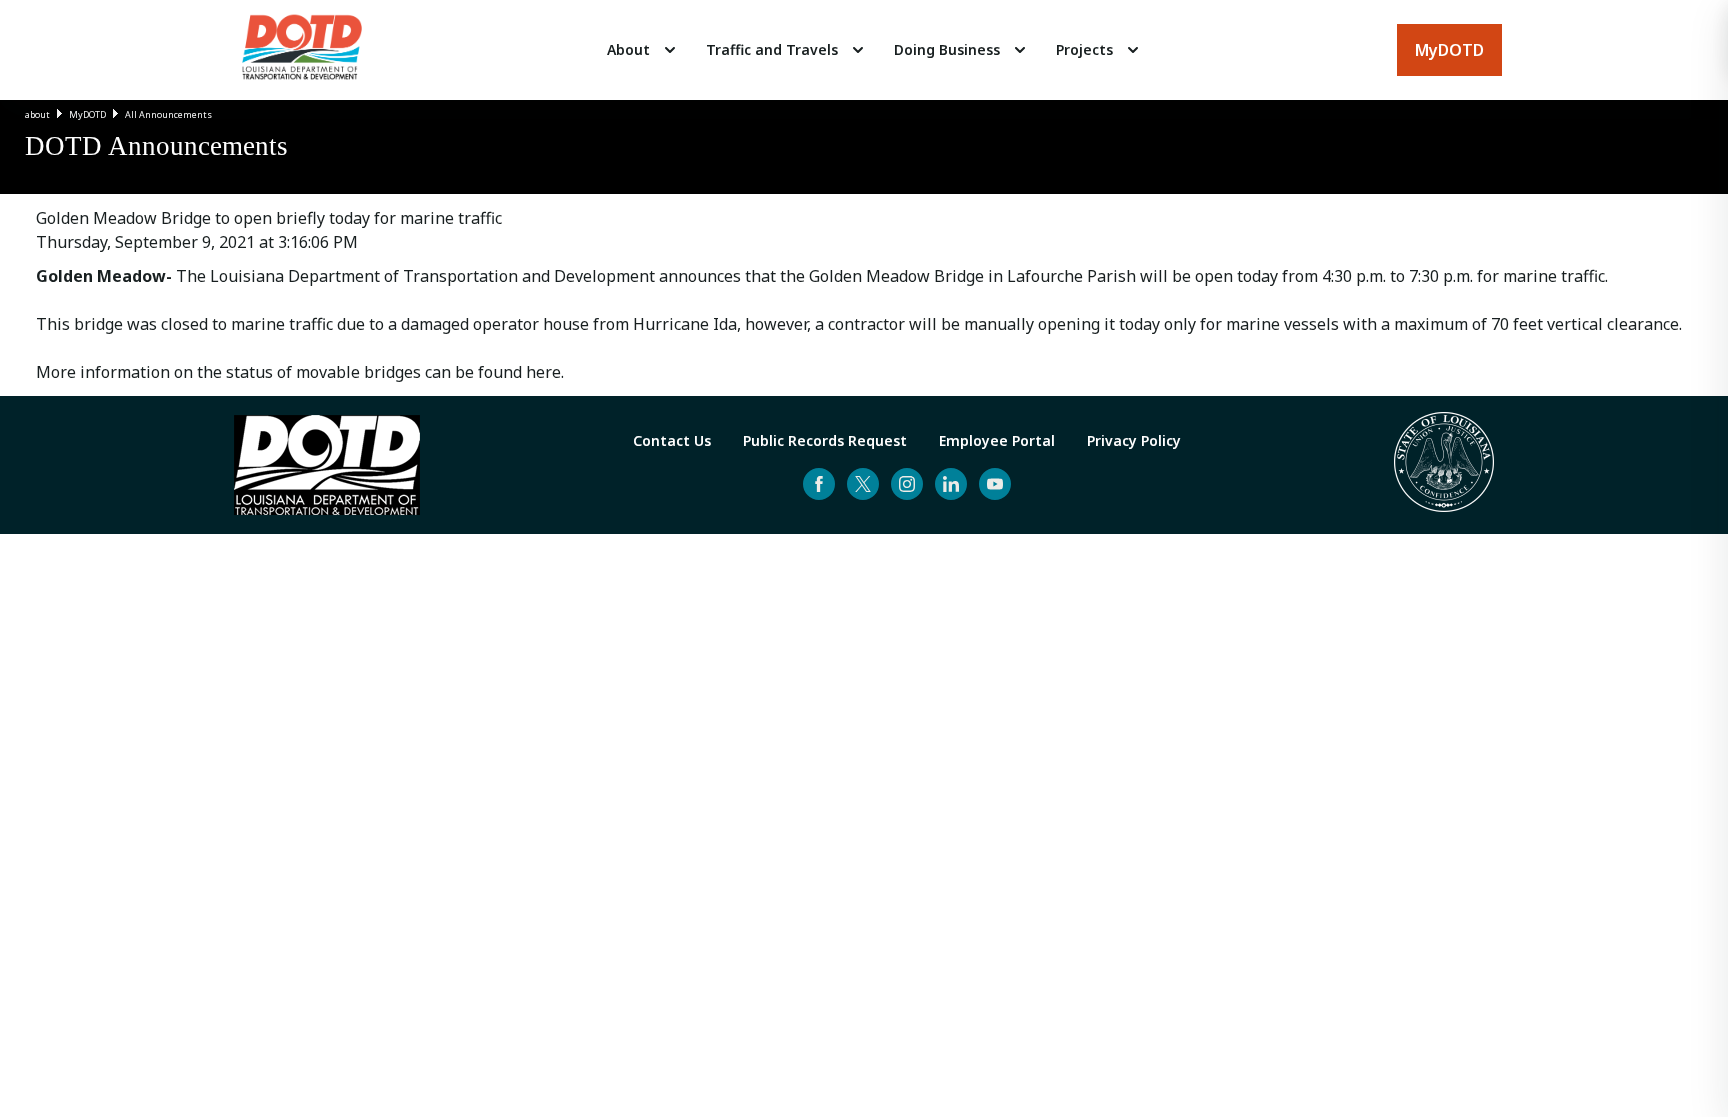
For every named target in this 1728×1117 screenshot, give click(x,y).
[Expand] (670, 50)
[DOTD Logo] (302, 50)
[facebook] (819, 484)
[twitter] (863, 484)
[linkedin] (951, 484)
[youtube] (995, 484)
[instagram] (907, 484)
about (37, 114)
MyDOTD (87, 114)
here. (543, 372)
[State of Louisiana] (1444, 465)
